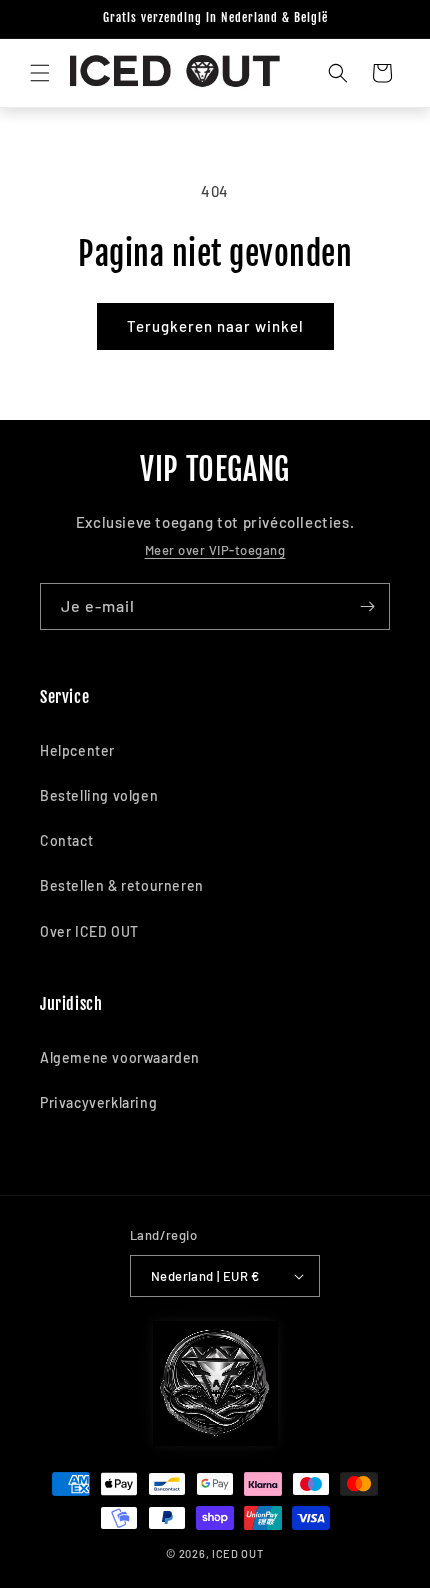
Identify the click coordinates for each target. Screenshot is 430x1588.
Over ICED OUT (89, 931)
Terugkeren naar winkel (215, 326)
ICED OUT (238, 1553)
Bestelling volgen (99, 795)
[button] (40, 73)
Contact (66, 840)
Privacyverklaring (98, 1102)
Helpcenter (77, 750)
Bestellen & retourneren (122, 885)
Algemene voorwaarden (120, 1057)
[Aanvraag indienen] (367, 606)
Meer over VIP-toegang (215, 550)
